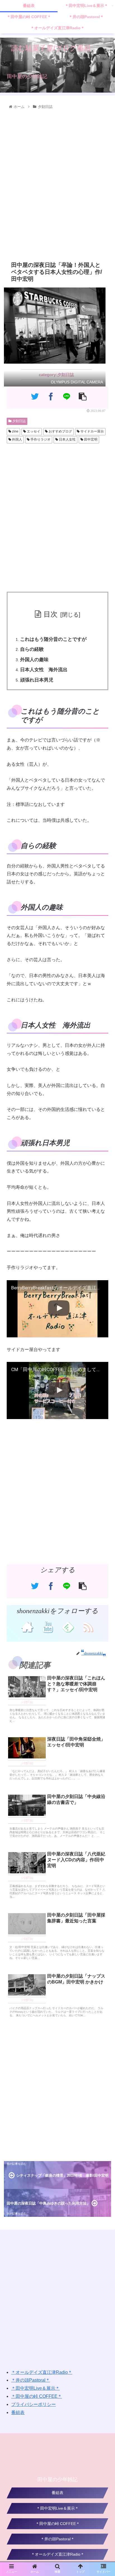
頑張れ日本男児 (37, 680)
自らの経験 (32, 649)
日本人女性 (67, 439)
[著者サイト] (27, 1627)
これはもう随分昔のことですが (53, 639)
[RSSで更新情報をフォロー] (88, 1627)
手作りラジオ (40, 439)
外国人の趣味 (34, 660)
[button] (104, 1292)
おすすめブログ (60, 431)
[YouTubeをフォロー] (47, 1627)
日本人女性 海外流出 (44, 670)
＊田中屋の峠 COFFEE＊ (37, 2396)
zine (15, 431)
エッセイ (33, 431)
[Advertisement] (57, 184)
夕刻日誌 (19, 421)
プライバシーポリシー (33, 2404)
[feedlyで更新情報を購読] (68, 1627)
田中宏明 (90, 439)
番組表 (18, 2412)
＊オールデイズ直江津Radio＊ (42, 2372)
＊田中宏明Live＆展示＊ (35, 2388)
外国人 (17, 439)
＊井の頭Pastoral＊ (31, 2380)
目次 (51, 614)
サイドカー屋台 (92, 431)
